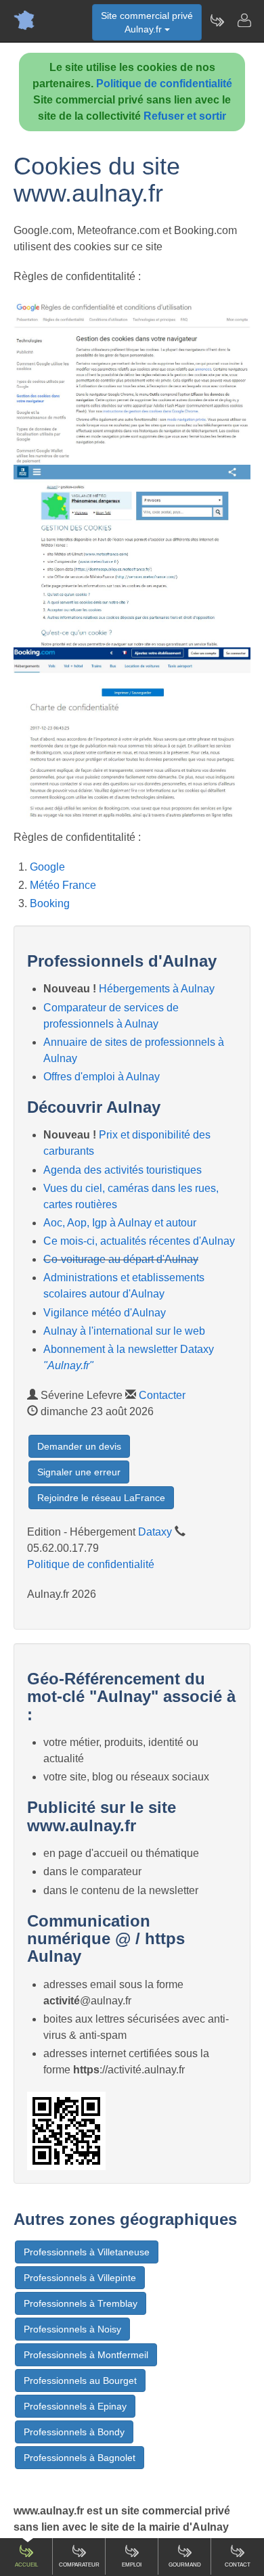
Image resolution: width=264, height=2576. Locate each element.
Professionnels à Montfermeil (86, 2355)
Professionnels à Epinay (75, 2406)
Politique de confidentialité (164, 84)
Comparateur (79, 2565)
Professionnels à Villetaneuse (87, 2252)
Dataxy (155, 1532)
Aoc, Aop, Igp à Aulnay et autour (120, 1223)
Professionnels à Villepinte (80, 2278)
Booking (50, 903)
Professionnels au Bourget (80, 2380)
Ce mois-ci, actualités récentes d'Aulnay (139, 1241)
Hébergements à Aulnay (157, 989)
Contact (238, 2565)
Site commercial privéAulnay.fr (147, 22)
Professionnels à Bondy (74, 2432)
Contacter (162, 1395)
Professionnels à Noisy (72, 2329)
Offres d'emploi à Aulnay (102, 1077)
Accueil (26, 2565)
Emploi (132, 2565)
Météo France (63, 885)
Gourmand (185, 2565)
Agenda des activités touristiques (123, 1170)
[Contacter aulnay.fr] (244, 20)
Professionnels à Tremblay (81, 2303)
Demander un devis (79, 1446)
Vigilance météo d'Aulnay (105, 1313)
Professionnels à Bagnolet (80, 2458)
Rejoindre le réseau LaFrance (101, 1498)
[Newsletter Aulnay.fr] (217, 20)
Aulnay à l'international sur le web (124, 1331)
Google (47, 867)
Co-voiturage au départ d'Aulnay (121, 1259)
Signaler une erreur (79, 1472)
